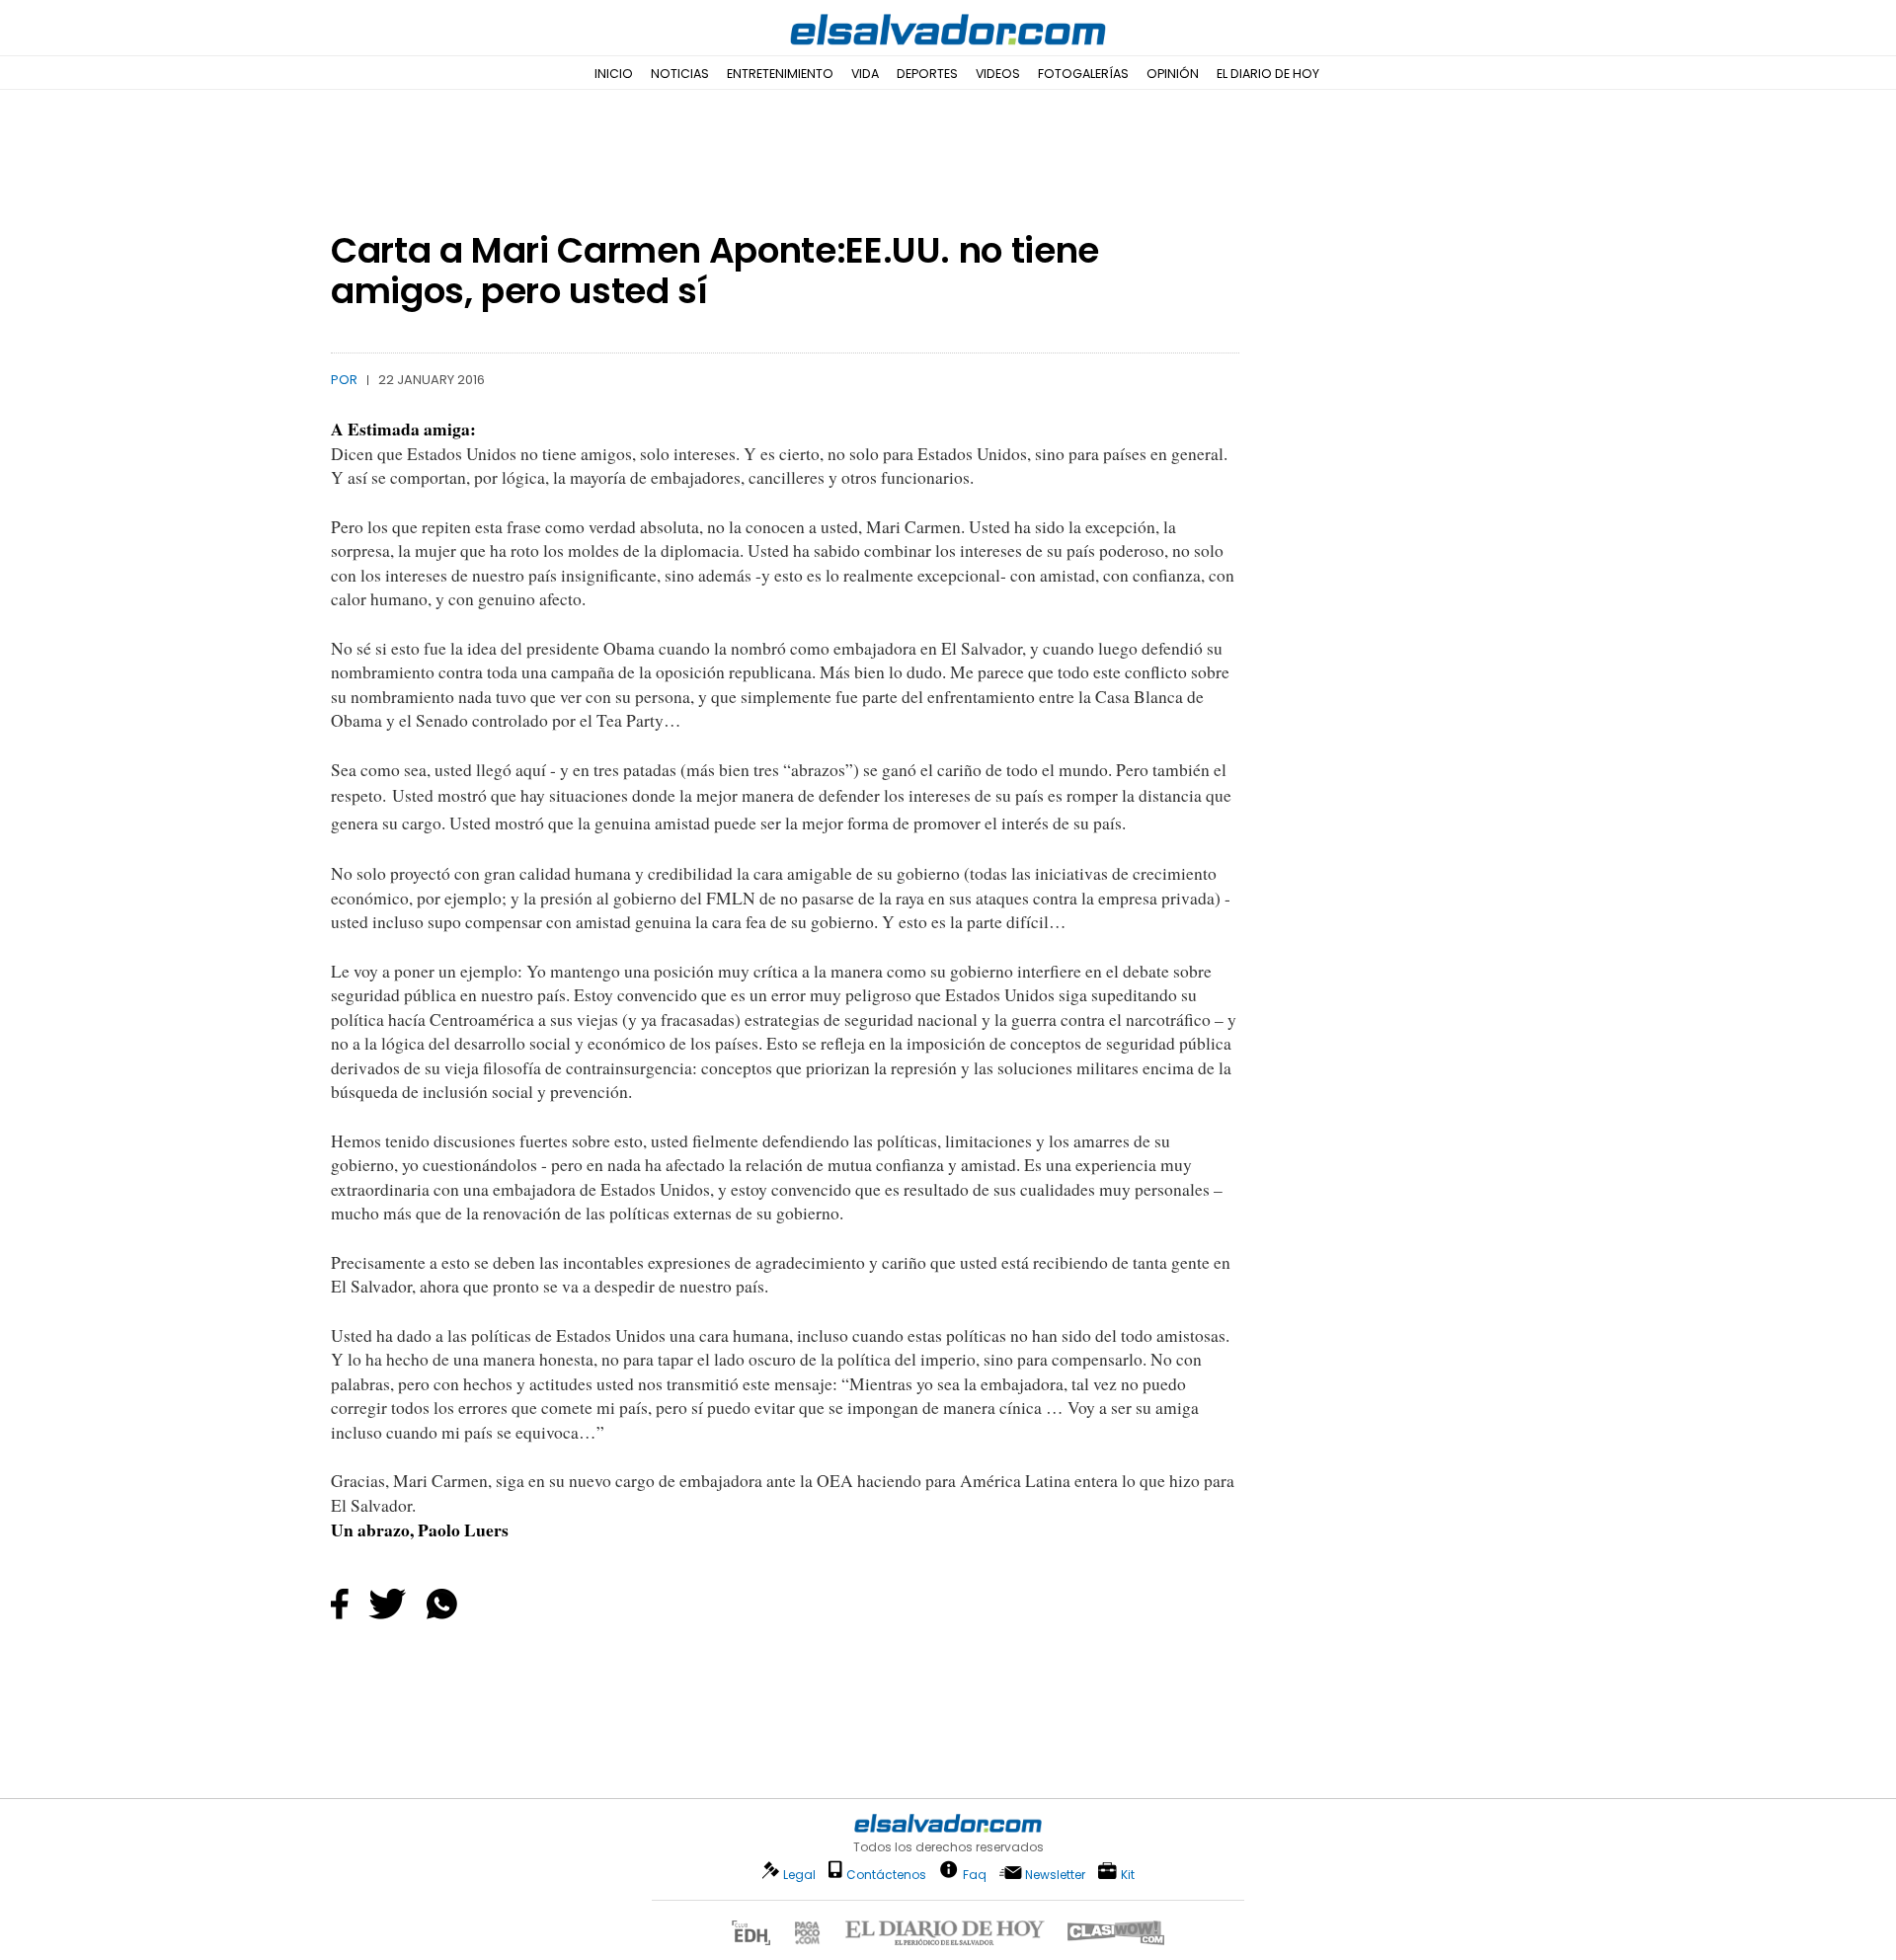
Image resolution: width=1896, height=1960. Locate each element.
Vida (865, 74)
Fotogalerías (1083, 74)
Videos (998, 74)
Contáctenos (886, 1875)
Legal (799, 1875)
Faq (975, 1874)
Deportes (927, 74)
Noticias (680, 74)
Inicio (614, 74)
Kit (1128, 1874)
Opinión (1173, 74)
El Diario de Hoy (1268, 74)
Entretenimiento (780, 74)
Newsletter (1055, 1875)
